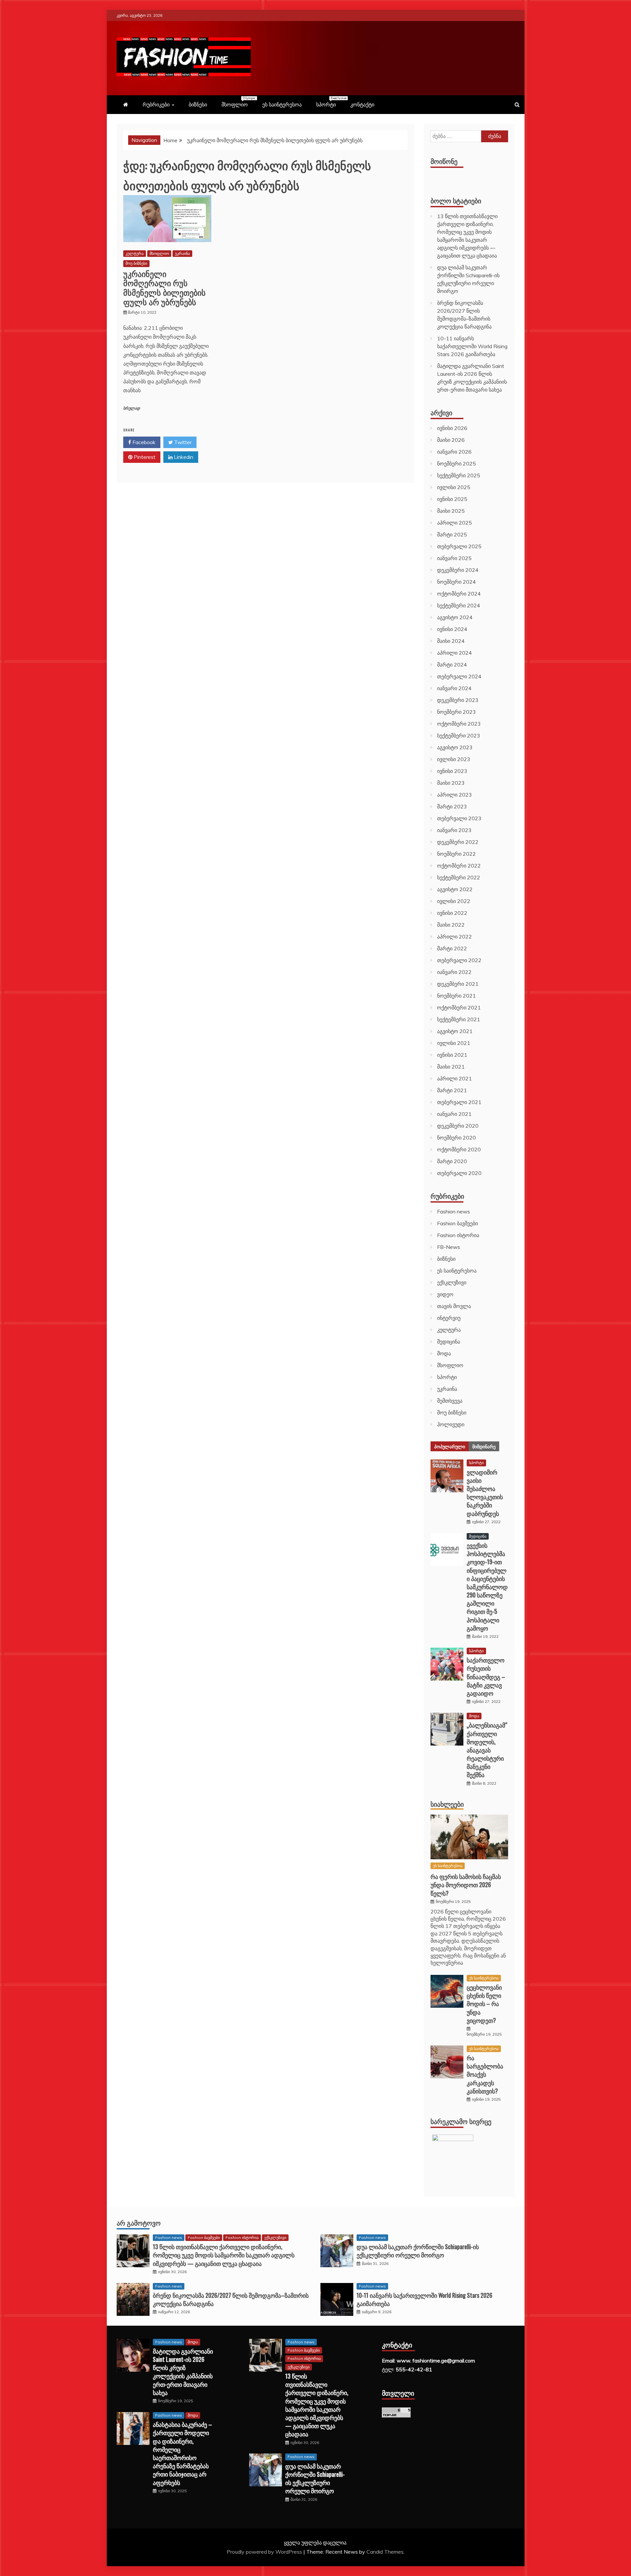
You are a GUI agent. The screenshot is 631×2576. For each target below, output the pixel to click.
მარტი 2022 (452, 948)
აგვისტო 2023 (455, 747)
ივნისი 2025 (452, 499)
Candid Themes (385, 2552)
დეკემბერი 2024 (458, 570)
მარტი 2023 (452, 806)
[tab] (450, 1446)
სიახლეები (447, 1804)
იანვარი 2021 (454, 1114)
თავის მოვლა (454, 1306)
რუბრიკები (156, 104)
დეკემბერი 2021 (458, 984)
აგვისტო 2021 (455, 1031)
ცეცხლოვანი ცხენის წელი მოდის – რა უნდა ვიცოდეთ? (484, 2004)
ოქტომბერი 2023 (459, 724)
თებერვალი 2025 (459, 546)
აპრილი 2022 (455, 937)
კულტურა (135, 253)
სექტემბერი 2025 (459, 475)
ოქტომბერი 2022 (459, 866)
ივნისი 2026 (452, 428)
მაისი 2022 (451, 925)
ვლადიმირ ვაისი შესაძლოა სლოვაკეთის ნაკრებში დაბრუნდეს (485, 1493)
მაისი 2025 (451, 511)
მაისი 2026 (451, 440)
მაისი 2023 (451, 783)
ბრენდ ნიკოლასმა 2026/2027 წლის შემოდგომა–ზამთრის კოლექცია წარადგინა (231, 2299)
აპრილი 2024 (455, 653)
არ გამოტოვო (139, 2223)
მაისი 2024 (451, 641)
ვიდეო (445, 1294)
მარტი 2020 (452, 1161)
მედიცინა (449, 1342)
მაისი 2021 (451, 1067)
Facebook (143, 442)
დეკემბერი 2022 (458, 842)
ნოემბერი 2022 (456, 854)
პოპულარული (450, 1446)
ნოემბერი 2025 (456, 463)
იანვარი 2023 (454, 830)
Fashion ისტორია (458, 1235)
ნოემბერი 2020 (456, 1138)
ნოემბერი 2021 (456, 996)
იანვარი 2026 (454, 452)
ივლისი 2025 (454, 487)
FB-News (449, 1247)
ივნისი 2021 (452, 1055)
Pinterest (144, 457)
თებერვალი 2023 (459, 818)
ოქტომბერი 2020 (459, 1149)
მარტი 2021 (452, 1090)
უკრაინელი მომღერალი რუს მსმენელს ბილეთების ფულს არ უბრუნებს (164, 287)
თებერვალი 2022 (459, 960)
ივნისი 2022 (452, 913)
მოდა (444, 1353)
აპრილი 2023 (455, 795)
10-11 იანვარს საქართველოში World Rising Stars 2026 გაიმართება (472, 346)
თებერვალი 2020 (459, 1173)
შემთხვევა (450, 1401)
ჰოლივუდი (451, 1424)
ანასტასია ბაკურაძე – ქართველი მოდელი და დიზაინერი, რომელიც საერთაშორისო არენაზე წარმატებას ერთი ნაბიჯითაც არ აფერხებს (182, 2453)
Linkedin (183, 457)
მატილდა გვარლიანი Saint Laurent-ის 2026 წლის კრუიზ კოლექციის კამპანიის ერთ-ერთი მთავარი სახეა (183, 2372)
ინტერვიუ (449, 1318)
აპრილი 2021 (455, 1078)
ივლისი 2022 (454, 901)
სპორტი (329, 102)
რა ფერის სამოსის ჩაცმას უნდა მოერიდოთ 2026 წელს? (466, 1885)
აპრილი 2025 (455, 523)
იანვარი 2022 (454, 972)
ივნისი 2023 (452, 771)
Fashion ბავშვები (457, 1223)
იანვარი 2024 (454, 688)
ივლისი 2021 (454, 1043)
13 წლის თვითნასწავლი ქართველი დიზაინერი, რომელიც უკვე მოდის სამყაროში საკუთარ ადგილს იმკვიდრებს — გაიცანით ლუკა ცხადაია (224, 2255)
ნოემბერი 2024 (456, 582)
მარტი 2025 (452, 534)
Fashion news (454, 1211)
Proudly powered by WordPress (265, 2552)
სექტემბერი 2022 (459, 877)
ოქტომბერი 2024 (459, 594)
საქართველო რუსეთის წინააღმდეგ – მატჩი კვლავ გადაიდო (486, 1676)
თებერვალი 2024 (459, 676)
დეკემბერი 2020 (458, 1126)
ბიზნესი (198, 104)
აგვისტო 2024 (455, 617)
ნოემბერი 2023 (456, 712)
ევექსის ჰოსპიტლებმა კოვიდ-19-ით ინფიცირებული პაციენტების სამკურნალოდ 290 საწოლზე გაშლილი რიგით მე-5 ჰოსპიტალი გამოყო (487, 1587)
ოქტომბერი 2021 (459, 1007)
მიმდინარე (484, 1446)
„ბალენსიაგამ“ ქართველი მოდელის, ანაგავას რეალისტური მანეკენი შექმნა (487, 1750)
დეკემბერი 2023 (458, 700)
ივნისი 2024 (452, 629)
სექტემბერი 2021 (459, 1019)
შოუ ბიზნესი (136, 263)
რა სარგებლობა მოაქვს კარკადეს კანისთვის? (485, 2074)
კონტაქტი (362, 104)
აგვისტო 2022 (455, 889)
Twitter (182, 442)
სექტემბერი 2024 (459, 605)
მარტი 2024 (452, 665)
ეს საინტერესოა (282, 104)
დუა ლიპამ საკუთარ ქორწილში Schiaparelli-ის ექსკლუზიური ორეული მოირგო (418, 2251)
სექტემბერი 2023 (459, 735)
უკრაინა (182, 253)
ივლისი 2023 (454, 759)
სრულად (132, 408)
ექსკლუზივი (452, 1282)
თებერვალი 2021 (459, 1102)
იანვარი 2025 (454, 558)
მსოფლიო (238, 102)
